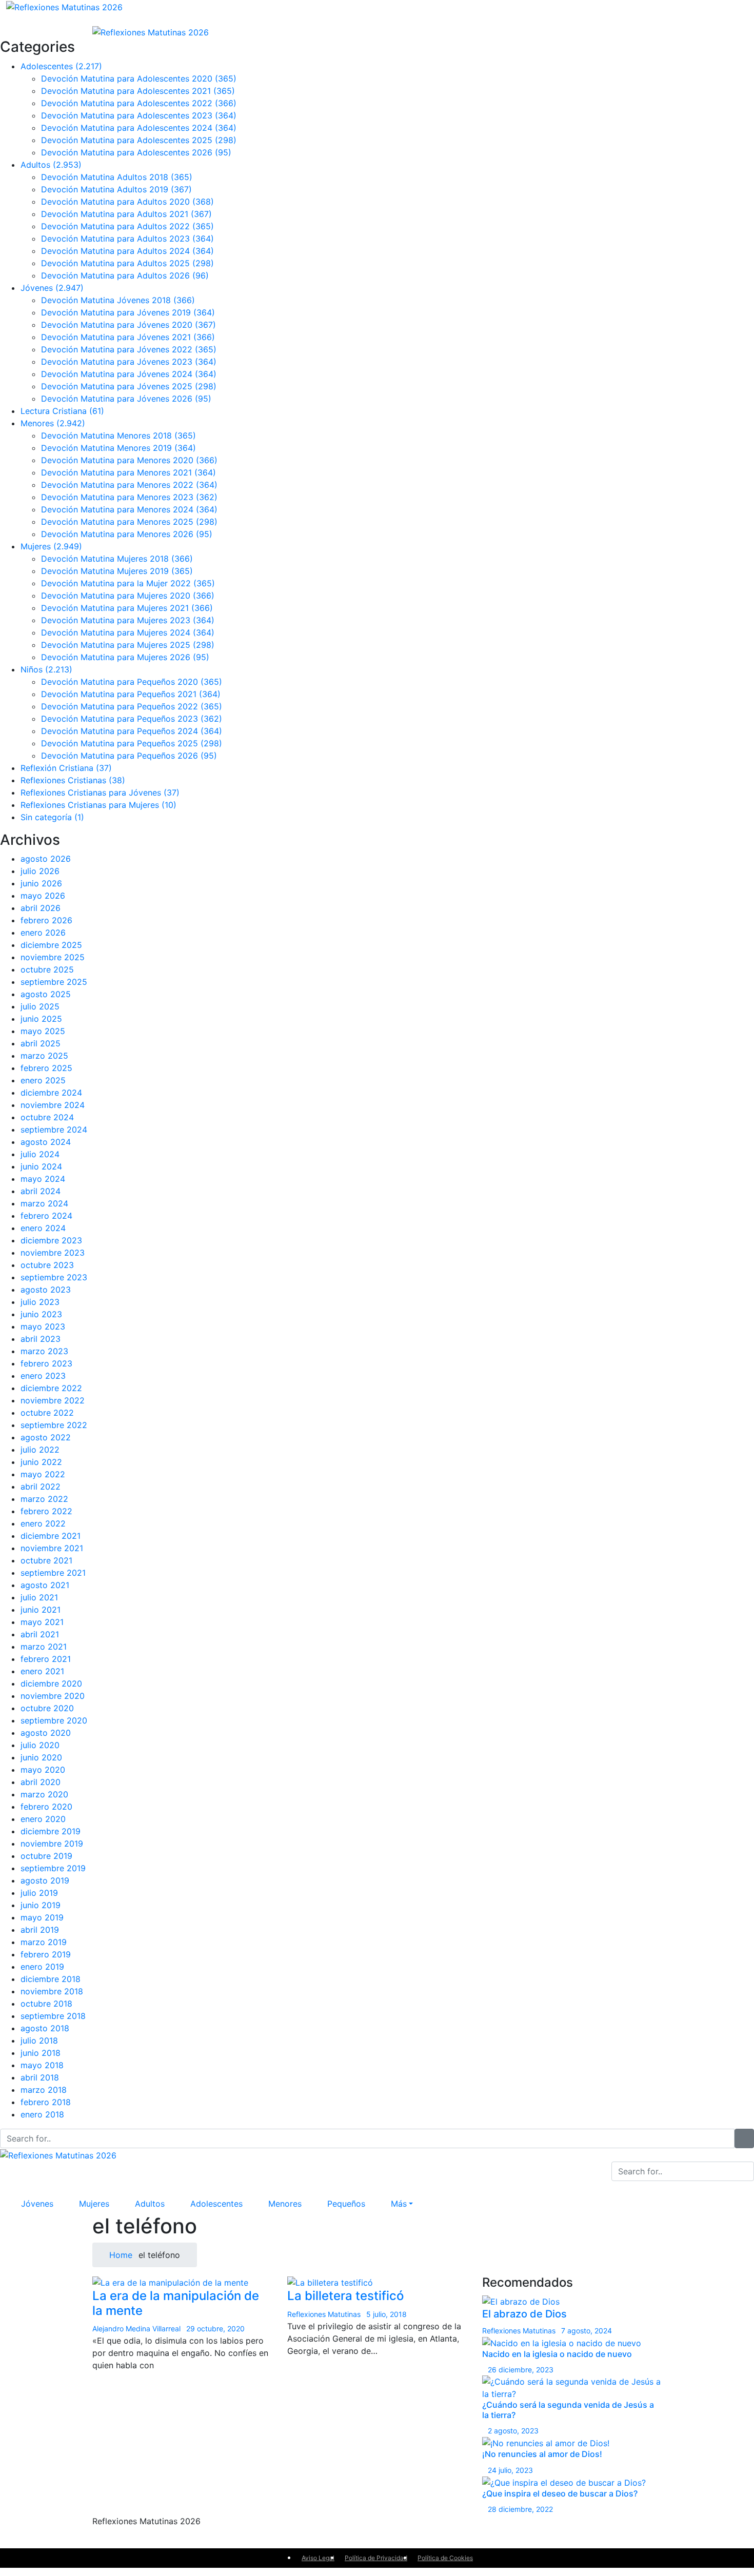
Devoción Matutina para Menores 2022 (129, 485)
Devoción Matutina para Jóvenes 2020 (128, 325)
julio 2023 (40, 1302)
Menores (53, 423)
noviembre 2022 (53, 1400)
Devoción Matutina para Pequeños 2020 (132, 682)
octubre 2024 (47, 1117)
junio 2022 (41, 1462)
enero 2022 (43, 1523)
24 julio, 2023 (510, 2470)
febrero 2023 (46, 1363)
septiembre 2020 (54, 1720)
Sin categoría (52, 817)
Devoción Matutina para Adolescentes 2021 (138, 91)
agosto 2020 (46, 1733)
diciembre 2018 (51, 1979)
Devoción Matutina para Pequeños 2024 (132, 731)
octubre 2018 (46, 2004)
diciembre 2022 (51, 1388)
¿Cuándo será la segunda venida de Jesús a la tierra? (568, 2410)
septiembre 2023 (54, 1277)
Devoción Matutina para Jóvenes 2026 (126, 399)
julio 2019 (39, 1893)
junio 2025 (41, 1019)
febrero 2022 (46, 1511)
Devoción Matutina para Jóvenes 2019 (128, 312)
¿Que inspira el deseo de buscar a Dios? (560, 2493)
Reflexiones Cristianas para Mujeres (98, 805)
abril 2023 (41, 1339)
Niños (46, 669)
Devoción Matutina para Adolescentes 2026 (136, 152)
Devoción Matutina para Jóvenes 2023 (129, 362)
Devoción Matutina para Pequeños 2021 (131, 694)
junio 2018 (41, 2053)
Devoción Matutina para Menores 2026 (127, 534)
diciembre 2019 (51, 1831)
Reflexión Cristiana (66, 768)
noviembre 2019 (52, 1844)
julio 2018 (39, 2040)
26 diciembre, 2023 (521, 2370)
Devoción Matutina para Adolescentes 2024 (139, 128)
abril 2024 (41, 1191)
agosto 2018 (45, 2028)
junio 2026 (41, 883)
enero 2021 (42, 1671)
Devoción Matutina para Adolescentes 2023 (139, 115)
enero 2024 (43, 1228)
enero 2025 (43, 1080)
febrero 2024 (46, 1216)
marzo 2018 (44, 2090)
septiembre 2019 (53, 1868)
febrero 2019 (46, 1954)
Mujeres (51, 546)
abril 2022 (41, 1487)
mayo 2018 (42, 2065)
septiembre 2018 (53, 2016)
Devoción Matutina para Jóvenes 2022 (129, 349)
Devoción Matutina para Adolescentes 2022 (139, 103)
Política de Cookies (445, 2558)
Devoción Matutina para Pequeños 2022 (132, 706)
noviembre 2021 (52, 1548)
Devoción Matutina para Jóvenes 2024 (129, 374)
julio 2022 (40, 1450)
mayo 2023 (43, 1326)
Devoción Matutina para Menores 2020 (129, 460)
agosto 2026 (46, 859)
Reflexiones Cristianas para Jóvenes (100, 792)
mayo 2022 (43, 1474)
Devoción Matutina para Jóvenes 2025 (129, 386)
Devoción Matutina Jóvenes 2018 (118, 300)
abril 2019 (40, 1930)
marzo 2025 (44, 1056)
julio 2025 (40, 1006)
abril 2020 (41, 1782)
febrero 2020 (46, 1807)
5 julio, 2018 (386, 2314)
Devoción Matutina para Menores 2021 (128, 472)
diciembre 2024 (51, 1093)
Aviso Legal (318, 2558)
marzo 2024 (44, 1203)
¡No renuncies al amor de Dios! (542, 2454)
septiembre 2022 (54, 1425)
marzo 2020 (44, 1794)
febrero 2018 (46, 2102)
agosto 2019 (45, 1880)
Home (120, 2255)
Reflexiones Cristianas (73, 780)
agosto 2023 (46, 1290)
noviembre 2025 (53, 957)
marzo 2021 (44, 1647)
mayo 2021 (42, 1622)
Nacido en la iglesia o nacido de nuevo (557, 2354)
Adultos (51, 165)
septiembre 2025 (54, 982)
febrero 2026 (46, 920)
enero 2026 (43, 933)
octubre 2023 (47, 1265)
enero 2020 (43, 1819)
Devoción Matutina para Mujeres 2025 (128, 645)
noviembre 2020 (53, 1696)
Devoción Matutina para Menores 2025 (129, 522)
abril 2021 (40, 1634)
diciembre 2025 (51, 945)
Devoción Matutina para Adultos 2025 (127, 263)
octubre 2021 (46, 1560)
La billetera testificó (345, 2296)
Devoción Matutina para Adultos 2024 (127, 251)
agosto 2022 (46, 1437)
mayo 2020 (43, 1770)
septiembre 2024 (54, 1130)
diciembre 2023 (51, 1240)
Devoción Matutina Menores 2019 (118, 448)
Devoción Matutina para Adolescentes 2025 (139, 140)
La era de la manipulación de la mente (176, 2303)
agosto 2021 (45, 1585)
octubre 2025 (47, 969)
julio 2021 (39, 1597)
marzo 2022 (44, 1499)
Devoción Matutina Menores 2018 (118, 435)
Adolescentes (61, 66)
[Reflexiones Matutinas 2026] (64, 6)
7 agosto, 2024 (587, 2331)
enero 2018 (42, 2114)
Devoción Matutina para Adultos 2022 (127, 226)
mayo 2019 (42, 1917)
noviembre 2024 (53, 1105)
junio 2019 (41, 1905)
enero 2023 (43, 1376)
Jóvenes (52, 288)
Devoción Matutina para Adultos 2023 (127, 239)
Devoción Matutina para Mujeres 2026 (125, 657)
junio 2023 (41, 1314)
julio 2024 (40, 1154)
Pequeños (346, 2204)
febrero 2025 (46, 1068)
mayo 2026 (43, 896)
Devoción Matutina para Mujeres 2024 (128, 632)
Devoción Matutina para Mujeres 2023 (128, 620)
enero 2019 (42, 1967)
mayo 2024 (43, 1179)
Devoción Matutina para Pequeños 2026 (129, 756)
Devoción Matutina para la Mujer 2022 (128, 583)
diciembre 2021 (51, 1536)
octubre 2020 (47, 1708)
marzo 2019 (44, 1942)
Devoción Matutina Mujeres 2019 (117, 571)
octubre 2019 (46, 1856)
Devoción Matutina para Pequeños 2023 (132, 719)
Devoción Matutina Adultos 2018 (117, 177)
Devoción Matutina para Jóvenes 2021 (128, 337)
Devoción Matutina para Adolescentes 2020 (139, 78)
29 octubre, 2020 (215, 2329)
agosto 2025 (46, 994)
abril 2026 (41, 908)
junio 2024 (41, 1166)
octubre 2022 (47, 1413)
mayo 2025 (43, 1031)
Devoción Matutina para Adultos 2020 (127, 202)
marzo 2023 (44, 1351)
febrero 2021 (46, 1659)
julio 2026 (40, 871)
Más (399, 2204)
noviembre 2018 (52, 1991)
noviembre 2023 (53, 1253)
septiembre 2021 (53, 1573)
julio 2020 (40, 1745)
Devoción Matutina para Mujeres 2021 (127, 608)
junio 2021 (41, 1610)
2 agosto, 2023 (513, 2431)
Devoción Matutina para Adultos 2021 (126, 214)
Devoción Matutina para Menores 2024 (129, 509)
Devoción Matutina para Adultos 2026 (125, 275)
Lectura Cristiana (62, 411)
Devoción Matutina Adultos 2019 (116, 189)
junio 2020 (41, 1757)
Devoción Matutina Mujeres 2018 (117, 559)
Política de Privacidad (376, 2558)
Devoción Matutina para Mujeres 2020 (128, 596)
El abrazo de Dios (524, 2314)
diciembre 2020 (51, 1683)
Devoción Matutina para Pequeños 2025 (132, 743)
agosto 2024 (46, 1142)
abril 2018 (40, 2077)
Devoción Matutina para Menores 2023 (129, 497)
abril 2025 (41, 1043)
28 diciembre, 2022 (520, 2509)
